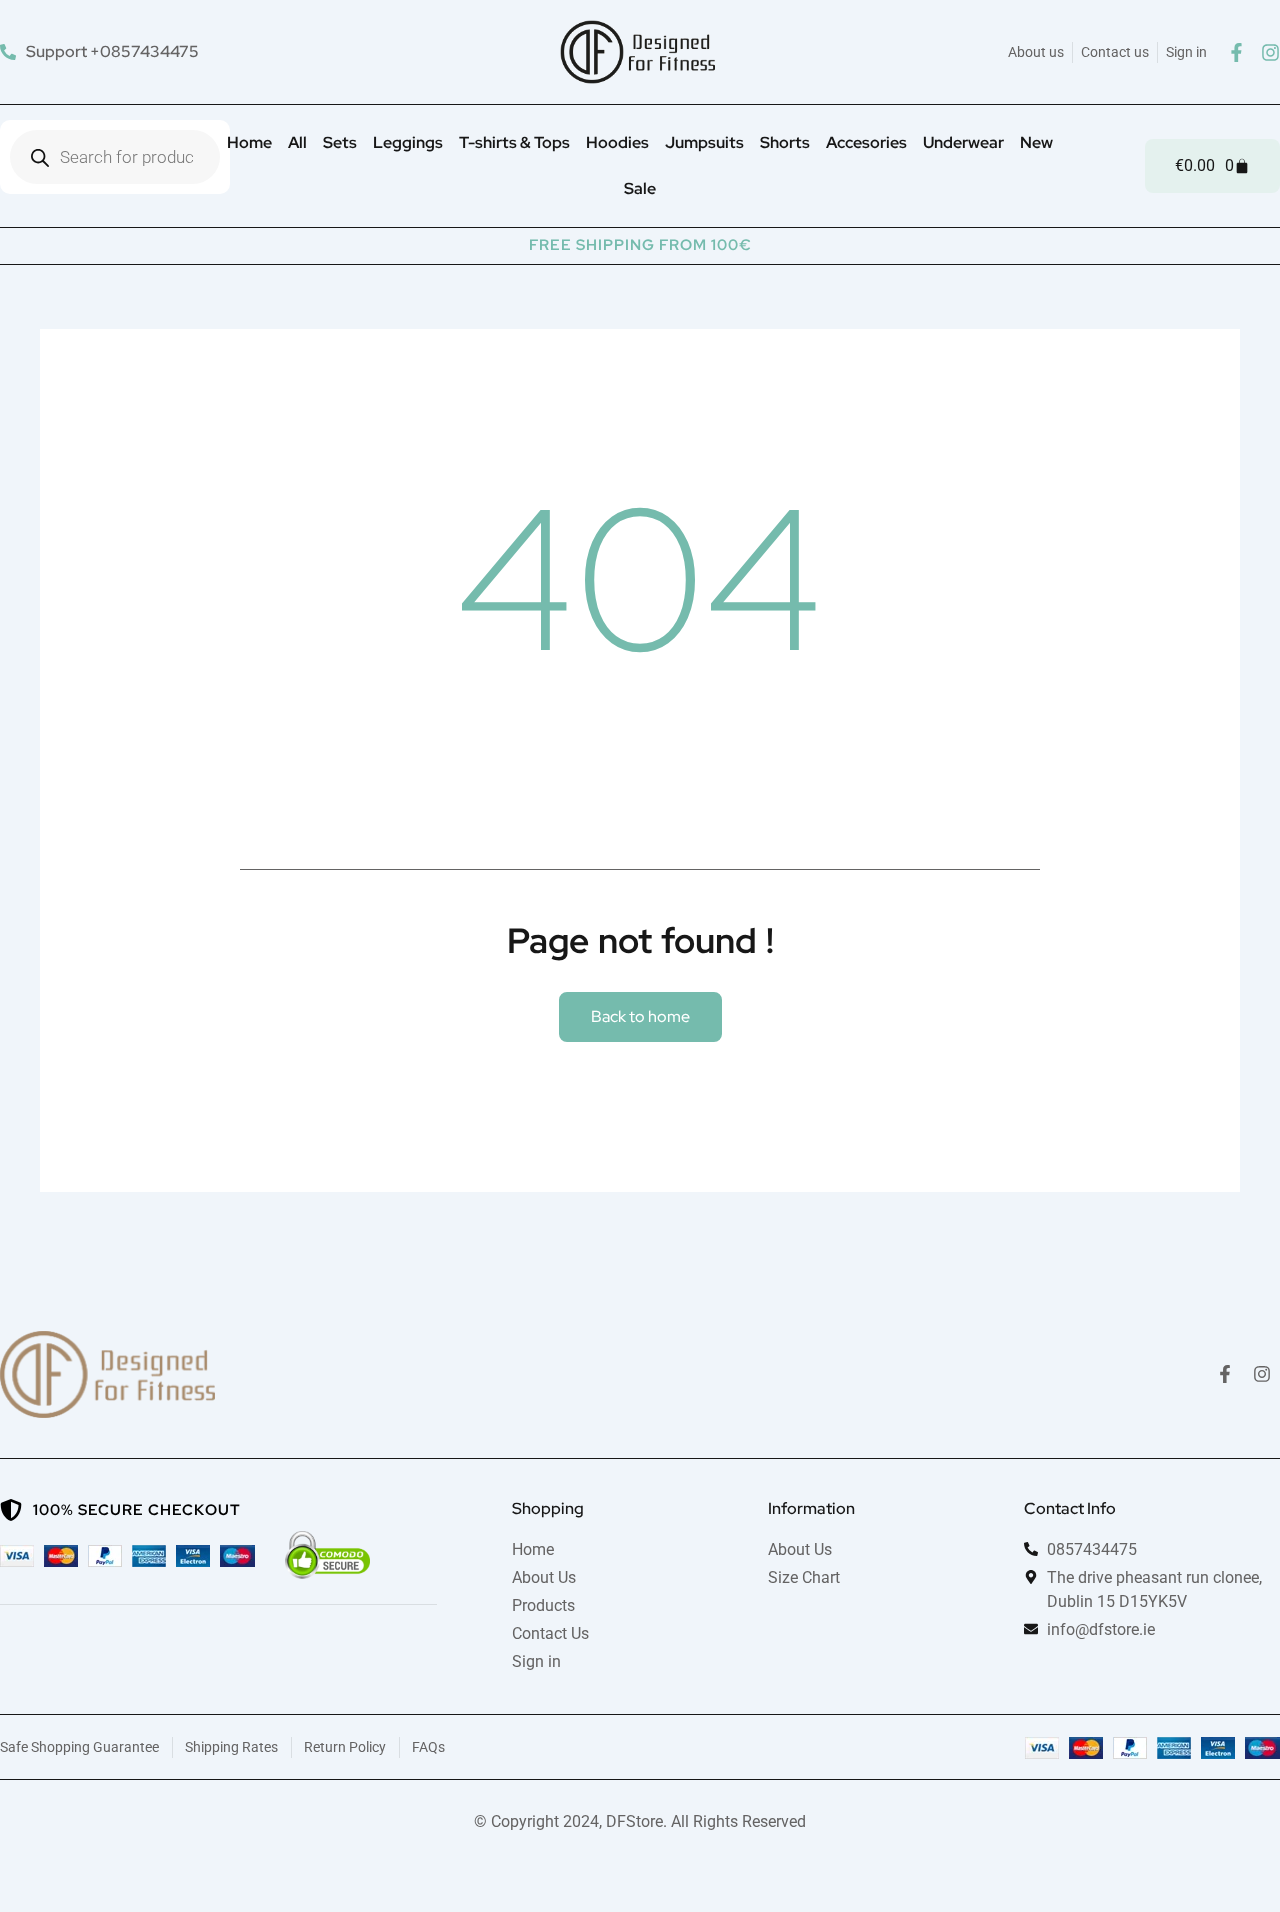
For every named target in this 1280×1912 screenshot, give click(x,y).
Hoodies (617, 142)
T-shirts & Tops (514, 142)
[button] (640, 1017)
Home (249, 142)
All (297, 142)
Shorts (785, 142)
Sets (340, 142)
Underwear (963, 142)
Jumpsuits (704, 142)
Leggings (408, 142)
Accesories (866, 142)
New (1036, 142)
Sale (640, 188)
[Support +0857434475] (102, 51)
